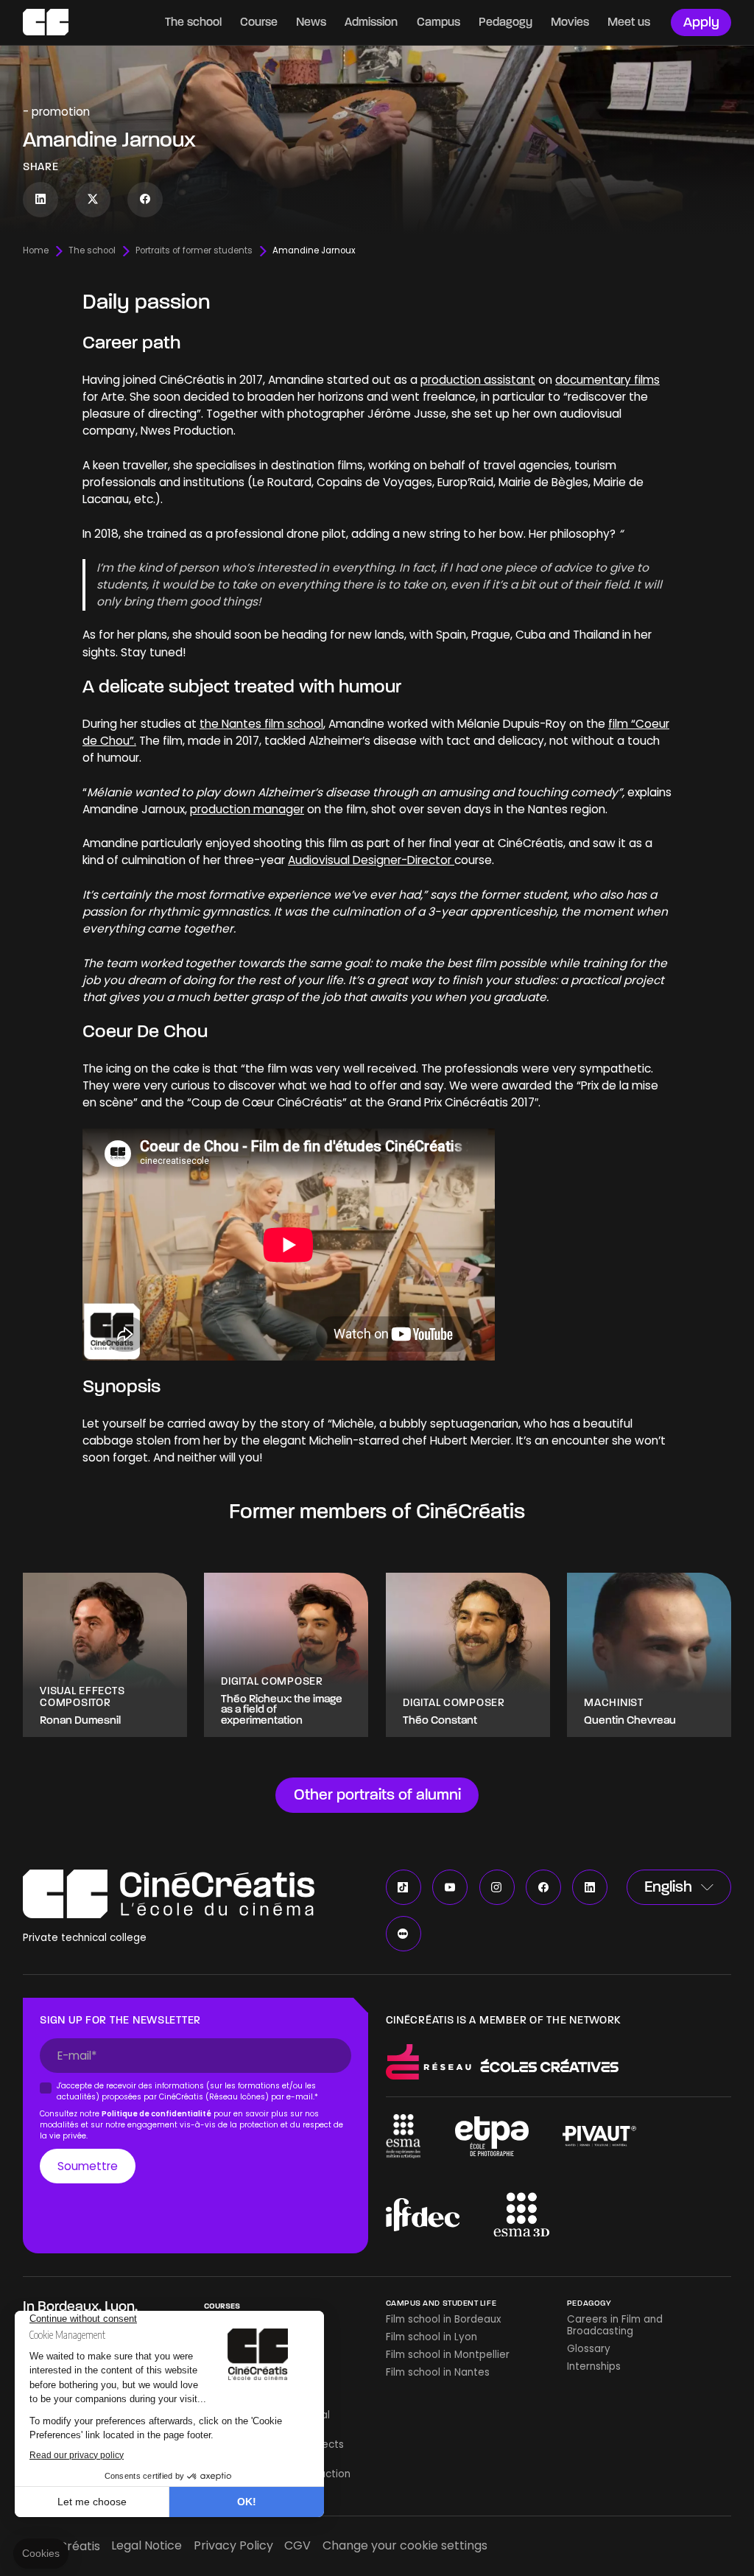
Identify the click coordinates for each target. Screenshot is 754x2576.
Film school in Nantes (438, 2372)
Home (36, 251)
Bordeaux (68, 2306)
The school (92, 251)
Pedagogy (589, 2303)
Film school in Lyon (431, 2337)
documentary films (607, 380)
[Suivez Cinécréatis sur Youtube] (450, 1887)
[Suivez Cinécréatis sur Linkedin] (40, 200)
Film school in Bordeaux (443, 2319)
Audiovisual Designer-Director (371, 860)
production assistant (478, 380)
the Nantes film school (261, 724)
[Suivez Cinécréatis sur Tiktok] (404, 1887)
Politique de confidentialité (156, 2114)
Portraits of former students (194, 251)
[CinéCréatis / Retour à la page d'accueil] (46, 22)
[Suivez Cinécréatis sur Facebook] (145, 200)
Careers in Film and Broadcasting (615, 2325)
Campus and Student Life (441, 2303)
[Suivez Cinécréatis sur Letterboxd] (404, 1934)
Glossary (589, 2349)
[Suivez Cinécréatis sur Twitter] (93, 200)
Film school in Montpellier (448, 2355)
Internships (594, 2366)
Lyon (120, 2306)
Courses (222, 2306)
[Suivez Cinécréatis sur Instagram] (497, 1887)
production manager (247, 809)
